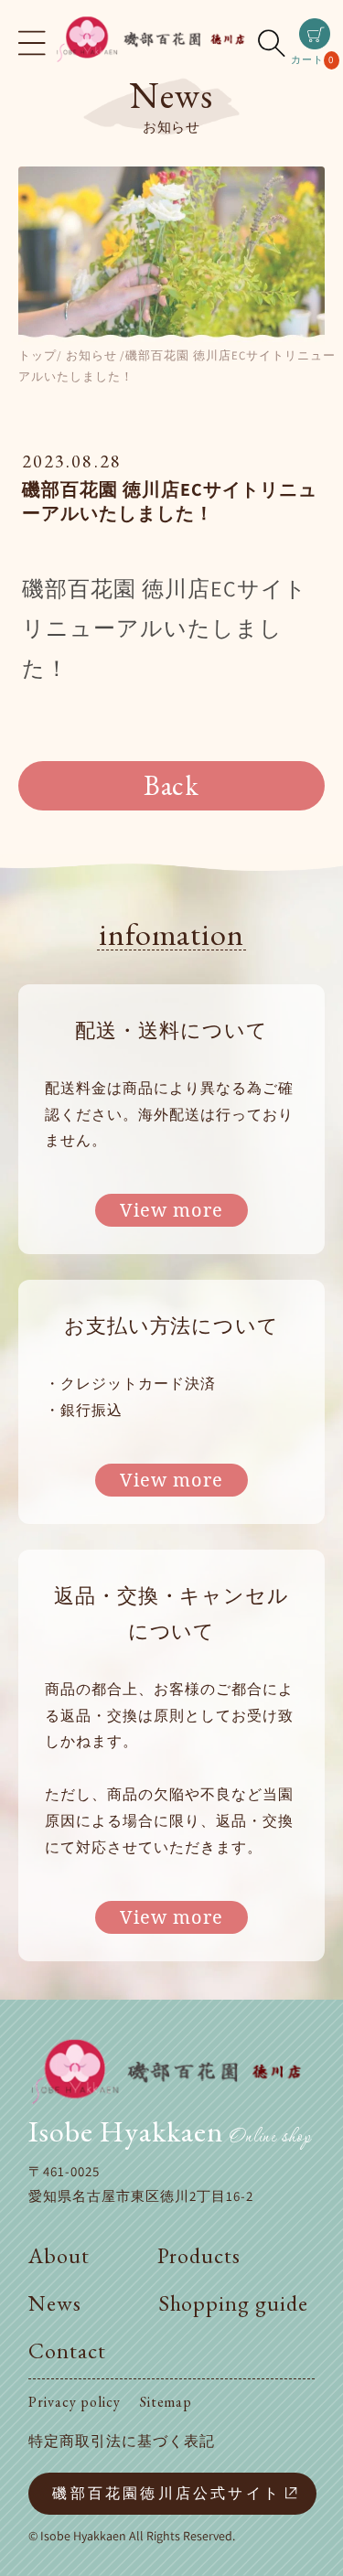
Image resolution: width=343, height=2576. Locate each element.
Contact (67, 2351)
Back (172, 785)
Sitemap (166, 2402)
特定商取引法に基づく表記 (122, 2441)
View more (171, 1210)
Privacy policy (74, 2402)
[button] (32, 43)
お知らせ (91, 355)
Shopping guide (233, 2303)
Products (199, 2255)
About (59, 2255)
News (55, 2303)
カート (312, 44)
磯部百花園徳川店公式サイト (166, 2493)
